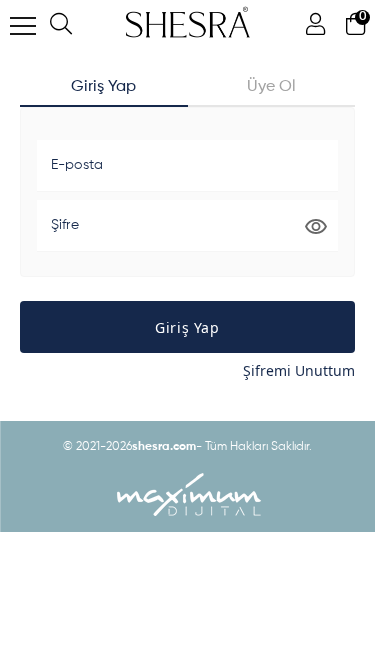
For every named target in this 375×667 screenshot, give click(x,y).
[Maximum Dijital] (188, 494)
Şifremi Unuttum (299, 370)
